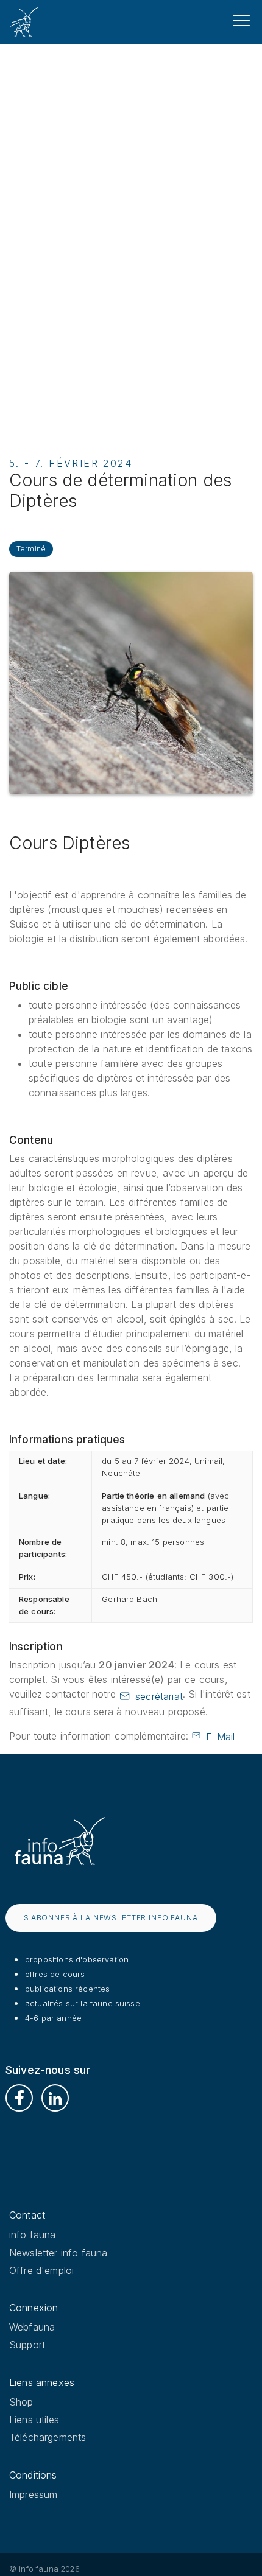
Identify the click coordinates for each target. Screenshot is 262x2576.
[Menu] (241, 21)
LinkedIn (55, 2098)
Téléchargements (48, 2437)
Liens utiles (34, 2420)
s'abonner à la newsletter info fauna (111, 1918)
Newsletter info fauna (58, 2253)
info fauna (33, 2235)
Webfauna (32, 2327)
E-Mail (220, 1737)
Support (27, 2345)
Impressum (33, 2494)
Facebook (19, 2098)
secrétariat (159, 1696)
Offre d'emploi (41, 2270)
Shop (21, 2402)
